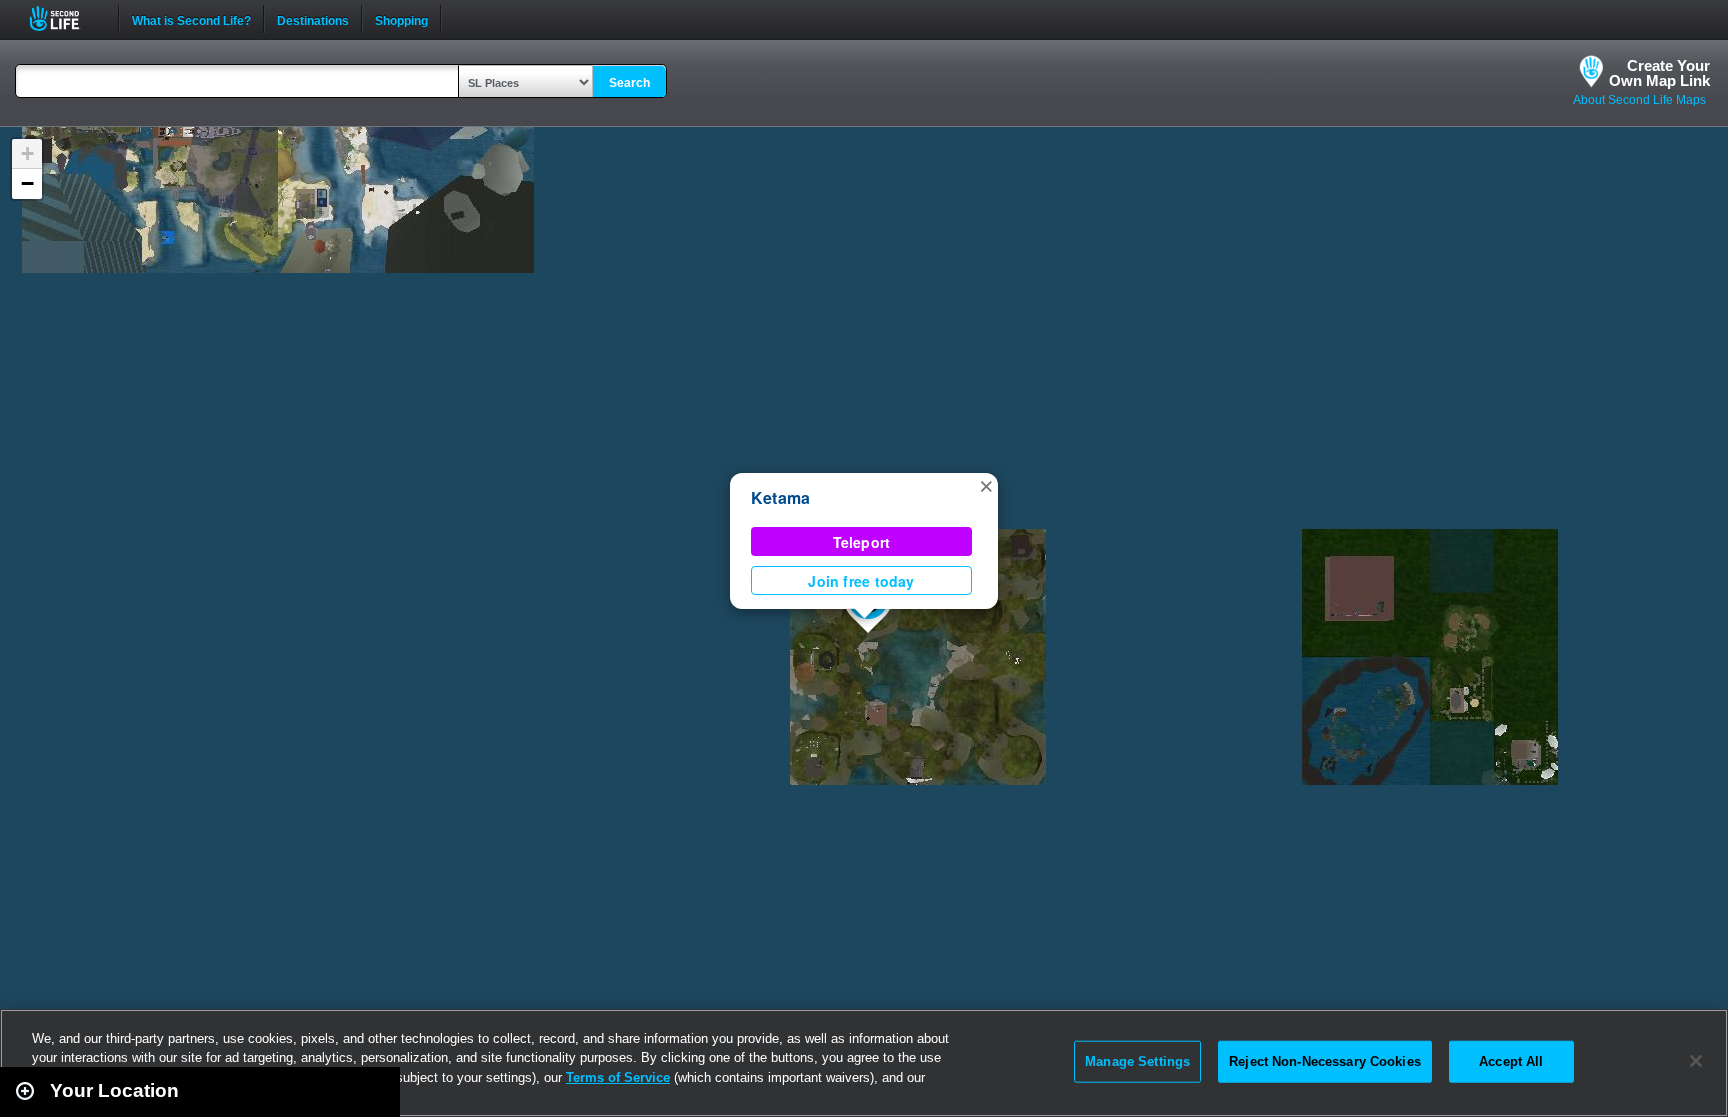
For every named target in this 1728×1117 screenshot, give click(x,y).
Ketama (780, 497)
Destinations (313, 19)
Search (629, 83)
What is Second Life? (191, 19)
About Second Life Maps (1639, 100)
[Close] (1696, 1061)
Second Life (65, 18)
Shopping (401, 19)
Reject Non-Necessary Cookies (1325, 1061)
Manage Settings (1137, 1061)
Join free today (861, 581)
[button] (986, 485)
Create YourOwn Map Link (1659, 73)
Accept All (1511, 1061)
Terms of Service (618, 1077)
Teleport (862, 542)
